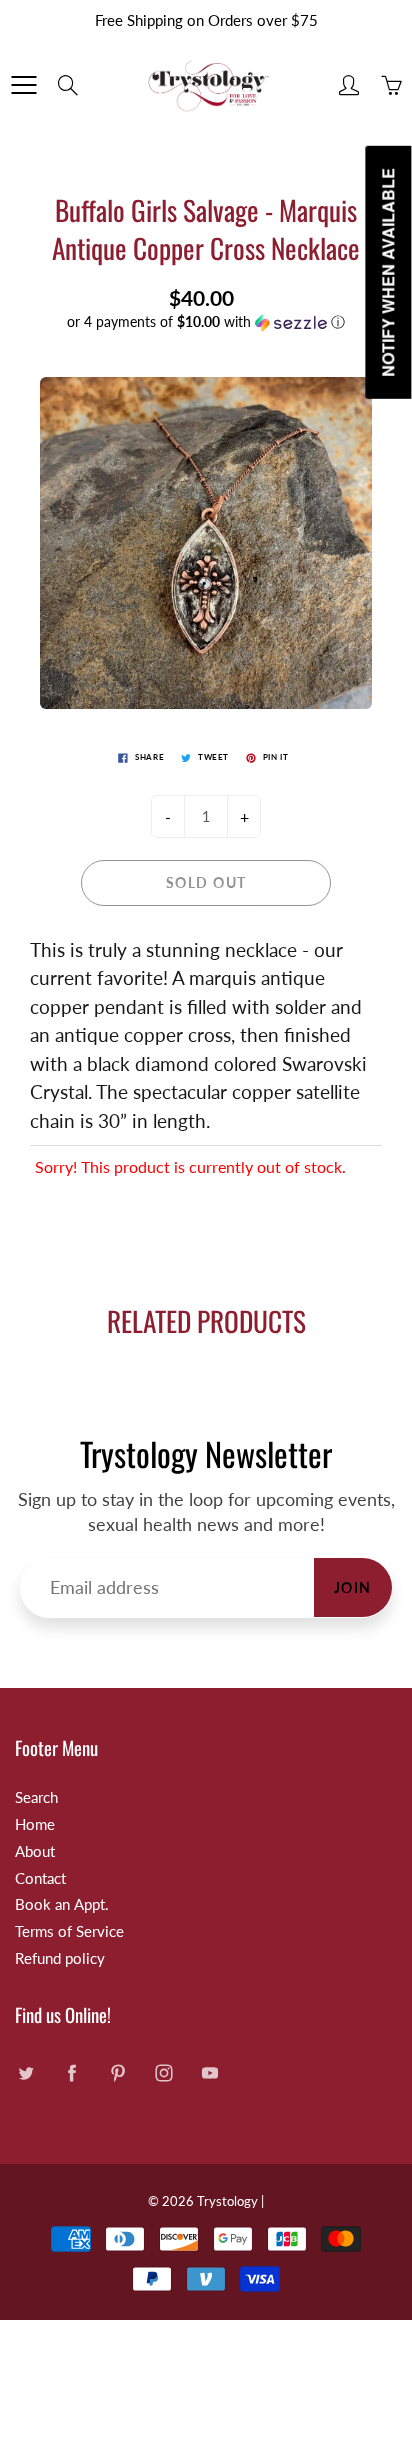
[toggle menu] (23, 85)
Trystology (227, 2201)
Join (353, 1587)
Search (36, 1797)
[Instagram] (163, 2073)
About (35, 1851)
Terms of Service (69, 1931)
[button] (206, 322)
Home (35, 1824)
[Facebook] (71, 2073)
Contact (40, 1878)
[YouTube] (209, 2073)
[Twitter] (25, 2073)
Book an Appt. (62, 1904)
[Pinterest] (117, 2073)
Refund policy (60, 1958)
